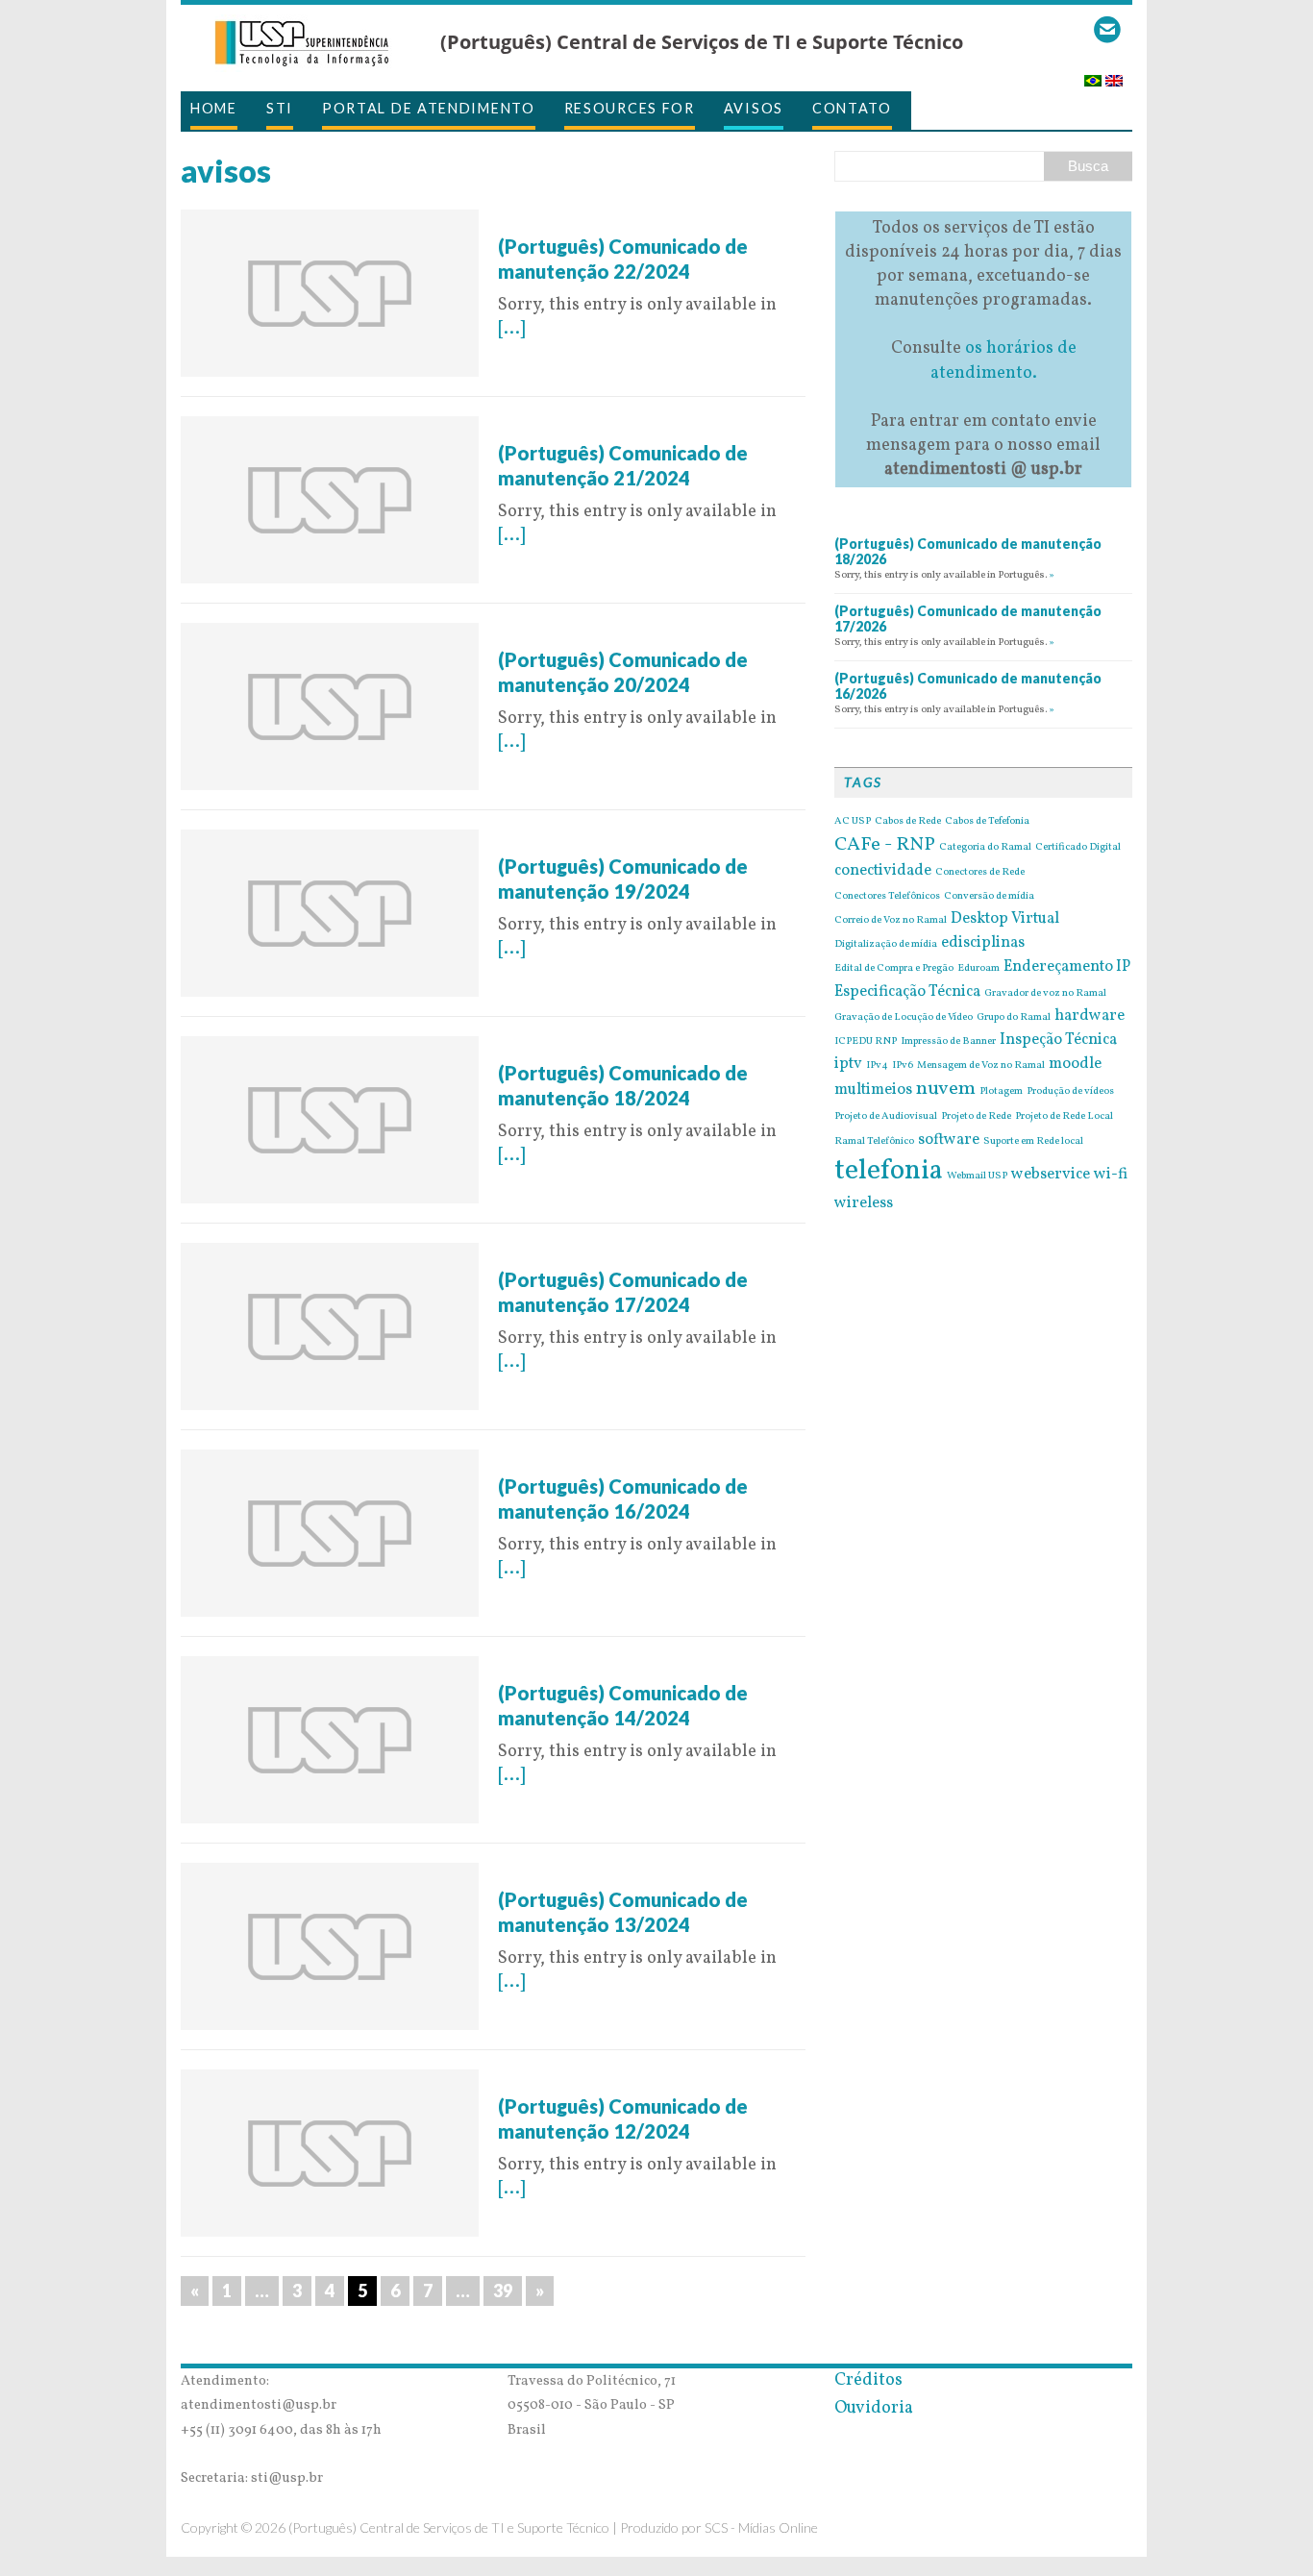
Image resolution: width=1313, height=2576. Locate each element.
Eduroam (979, 969)
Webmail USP (977, 1177)
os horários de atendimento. (1003, 360)
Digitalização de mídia (886, 945)
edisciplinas (983, 943)
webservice (1051, 1175)
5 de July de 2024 (564, 1875)
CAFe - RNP (885, 845)
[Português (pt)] (1093, 74)
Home (214, 108)
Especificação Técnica (907, 992)
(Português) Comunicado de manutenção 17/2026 (968, 619)
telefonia (889, 1171)
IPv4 (877, 1066)
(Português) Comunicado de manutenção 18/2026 (968, 552)
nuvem (946, 1089)
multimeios (873, 1090)
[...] (511, 329)
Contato (852, 108)
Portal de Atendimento (429, 108)
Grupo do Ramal (1014, 1018)
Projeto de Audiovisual (886, 1117)
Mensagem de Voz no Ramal (981, 1066)
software (949, 1140)
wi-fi (1111, 1175)
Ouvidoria (874, 2408)
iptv (848, 1064)
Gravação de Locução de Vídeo (904, 1018)
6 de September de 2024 (593, 842)
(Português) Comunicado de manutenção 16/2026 (968, 686)
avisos (754, 108)
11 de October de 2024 (583, 635)
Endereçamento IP (1067, 967)
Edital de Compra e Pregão (894, 969)
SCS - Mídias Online (761, 2527)
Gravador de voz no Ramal (1045, 994)
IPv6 (903, 1066)
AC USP (853, 822)
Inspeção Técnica (1058, 1040)
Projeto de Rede (976, 1117)
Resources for (630, 108)
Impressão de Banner (948, 1042)
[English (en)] (1114, 74)
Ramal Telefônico (874, 1142)
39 (503, 2291)
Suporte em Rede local (1033, 1142)
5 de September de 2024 (593, 1048)
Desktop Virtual (1005, 919)
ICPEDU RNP (866, 1042)
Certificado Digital (1078, 848)
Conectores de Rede (980, 873)
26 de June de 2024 (572, 2081)
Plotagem (1001, 1092)
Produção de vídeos (1070, 1092)
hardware (1090, 1016)
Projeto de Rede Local (1064, 1117)
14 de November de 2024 (595, 222)
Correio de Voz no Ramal (891, 921)
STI (280, 108)
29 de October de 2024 (586, 428)
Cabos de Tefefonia (987, 822)
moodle (1075, 1064)
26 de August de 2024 (582, 1255)
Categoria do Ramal (985, 848)
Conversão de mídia (989, 897)
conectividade (883, 871)
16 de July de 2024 (568, 1668)
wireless (864, 1203)
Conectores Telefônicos (887, 897)
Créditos (868, 2380)
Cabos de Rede (908, 822)
